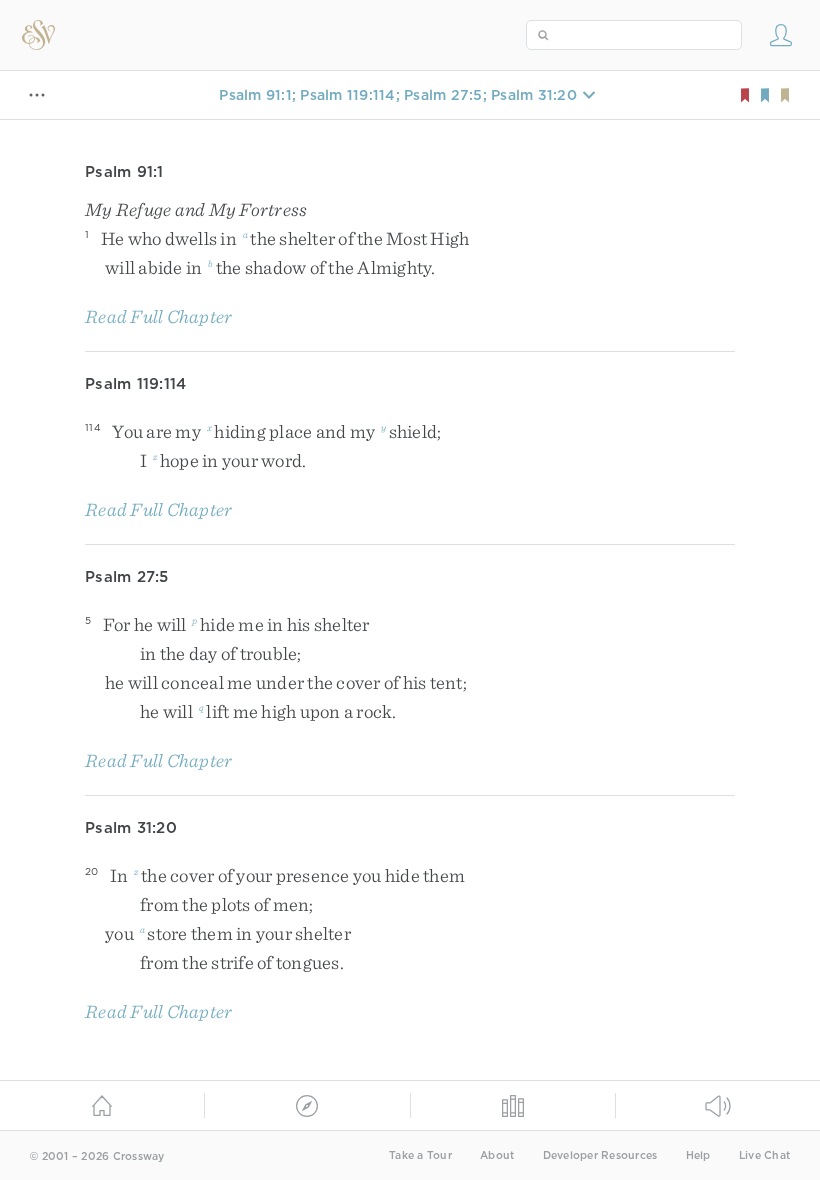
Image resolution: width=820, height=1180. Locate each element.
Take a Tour (420, 1155)
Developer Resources (600, 1155)
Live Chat (764, 1155)
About (497, 1155)
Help (698, 1155)
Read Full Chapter (158, 316)
